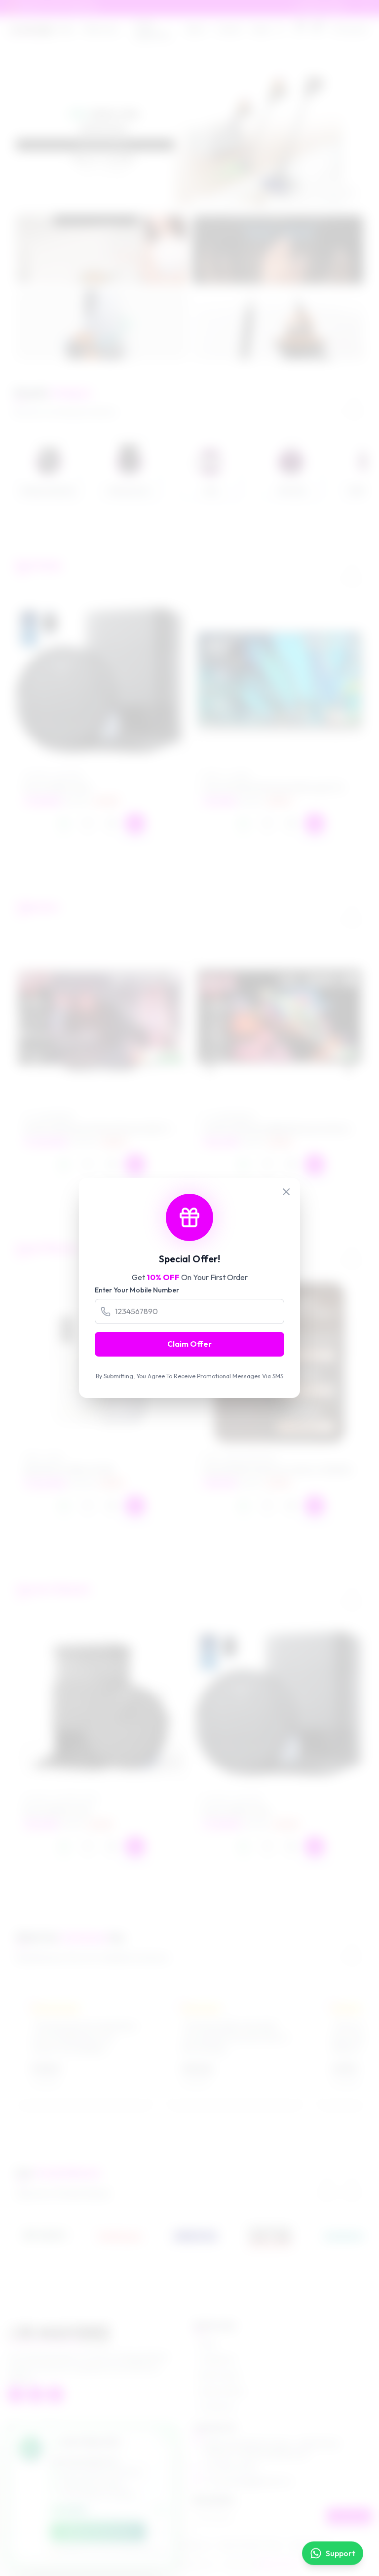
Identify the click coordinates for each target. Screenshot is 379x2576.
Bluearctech (277, 2564)
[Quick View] (112, 823)
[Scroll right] (354, 403)
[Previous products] (327, 570)
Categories (217, 2359)
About (196, 29)
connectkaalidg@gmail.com (247, 2481)
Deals (261, 29)
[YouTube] (55, 2394)
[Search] (280, 29)
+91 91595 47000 (230, 2467)
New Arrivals (219, 2375)
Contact (229, 29)
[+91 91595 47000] (368, 8)
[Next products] (352, 570)
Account (354, 29)
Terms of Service (188, 2546)
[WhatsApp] (64, 823)
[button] (182, 197)
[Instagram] (36, 2394)
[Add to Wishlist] (88, 823)
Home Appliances (152, 29)
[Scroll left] (329, 403)
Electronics (101, 29)
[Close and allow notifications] (157, 2532)
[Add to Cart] (135, 823)
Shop (66, 29)
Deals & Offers (222, 2391)
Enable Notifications (98, 2532)
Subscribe (349, 2516)
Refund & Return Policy (251, 2546)
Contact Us (217, 2407)
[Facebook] (16, 2394)
